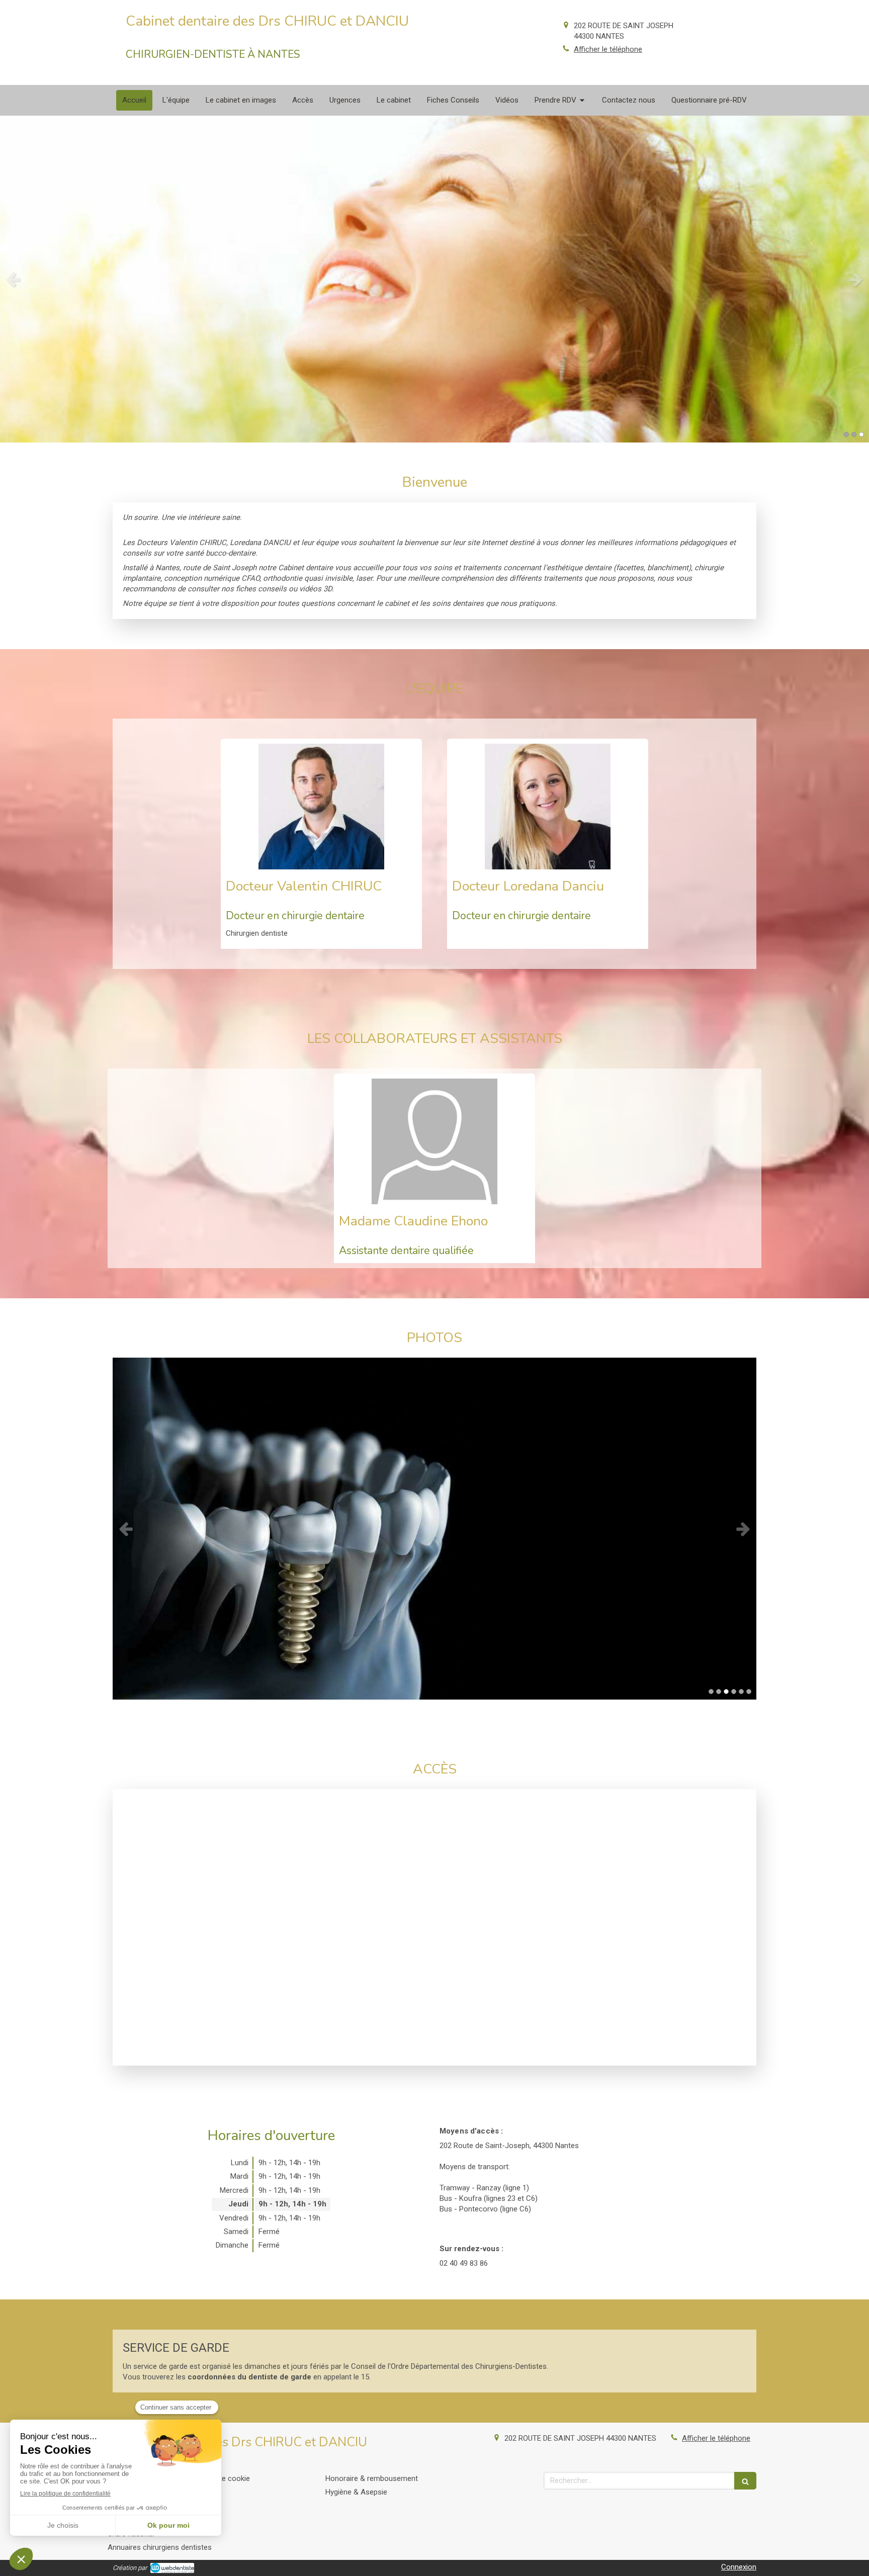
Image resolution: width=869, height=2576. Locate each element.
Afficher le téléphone (608, 49)
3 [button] (861, 434)
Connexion (739, 2567)
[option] (434, 279)
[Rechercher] (745, 2481)
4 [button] (734, 1692)
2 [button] (854, 434)
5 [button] (741, 1692)
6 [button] (749, 1692)
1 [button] (846, 434)
